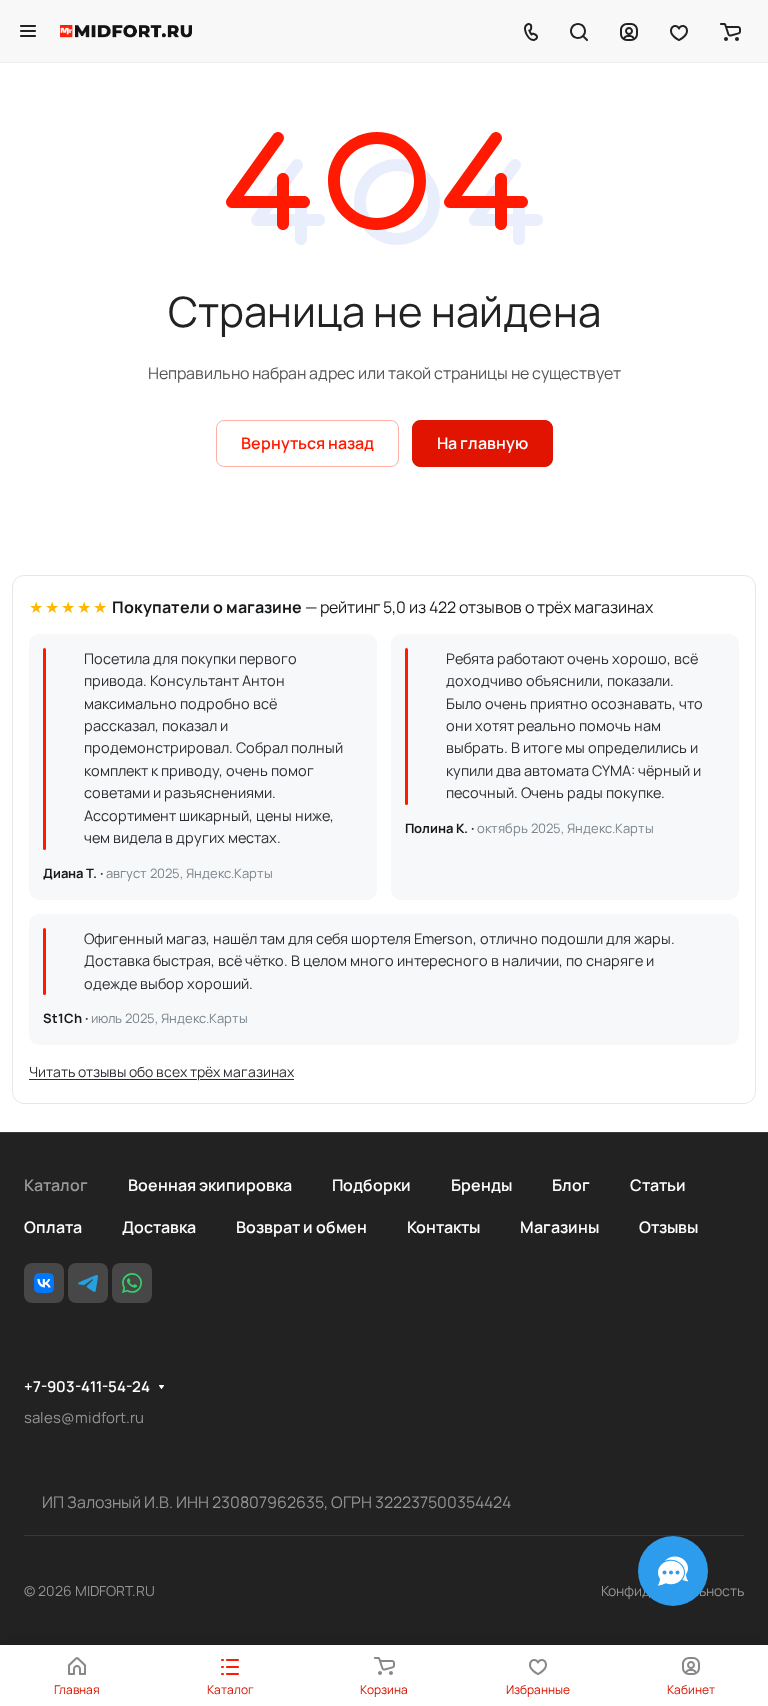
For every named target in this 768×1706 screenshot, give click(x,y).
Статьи (658, 1185)
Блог (571, 1185)
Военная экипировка (210, 1185)
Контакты (443, 1227)
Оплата (53, 1227)
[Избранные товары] (679, 31)
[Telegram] (88, 1283)
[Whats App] (132, 1283)
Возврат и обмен (301, 1227)
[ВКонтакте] (44, 1283)
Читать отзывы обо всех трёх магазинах (161, 1071)
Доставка (159, 1227)
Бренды (481, 1185)
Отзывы (668, 1227)
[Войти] (629, 31)
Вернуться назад (307, 443)
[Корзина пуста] (730, 31)
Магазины (559, 1227)
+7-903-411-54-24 (87, 1387)
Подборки (371, 1185)
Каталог (56, 1185)
